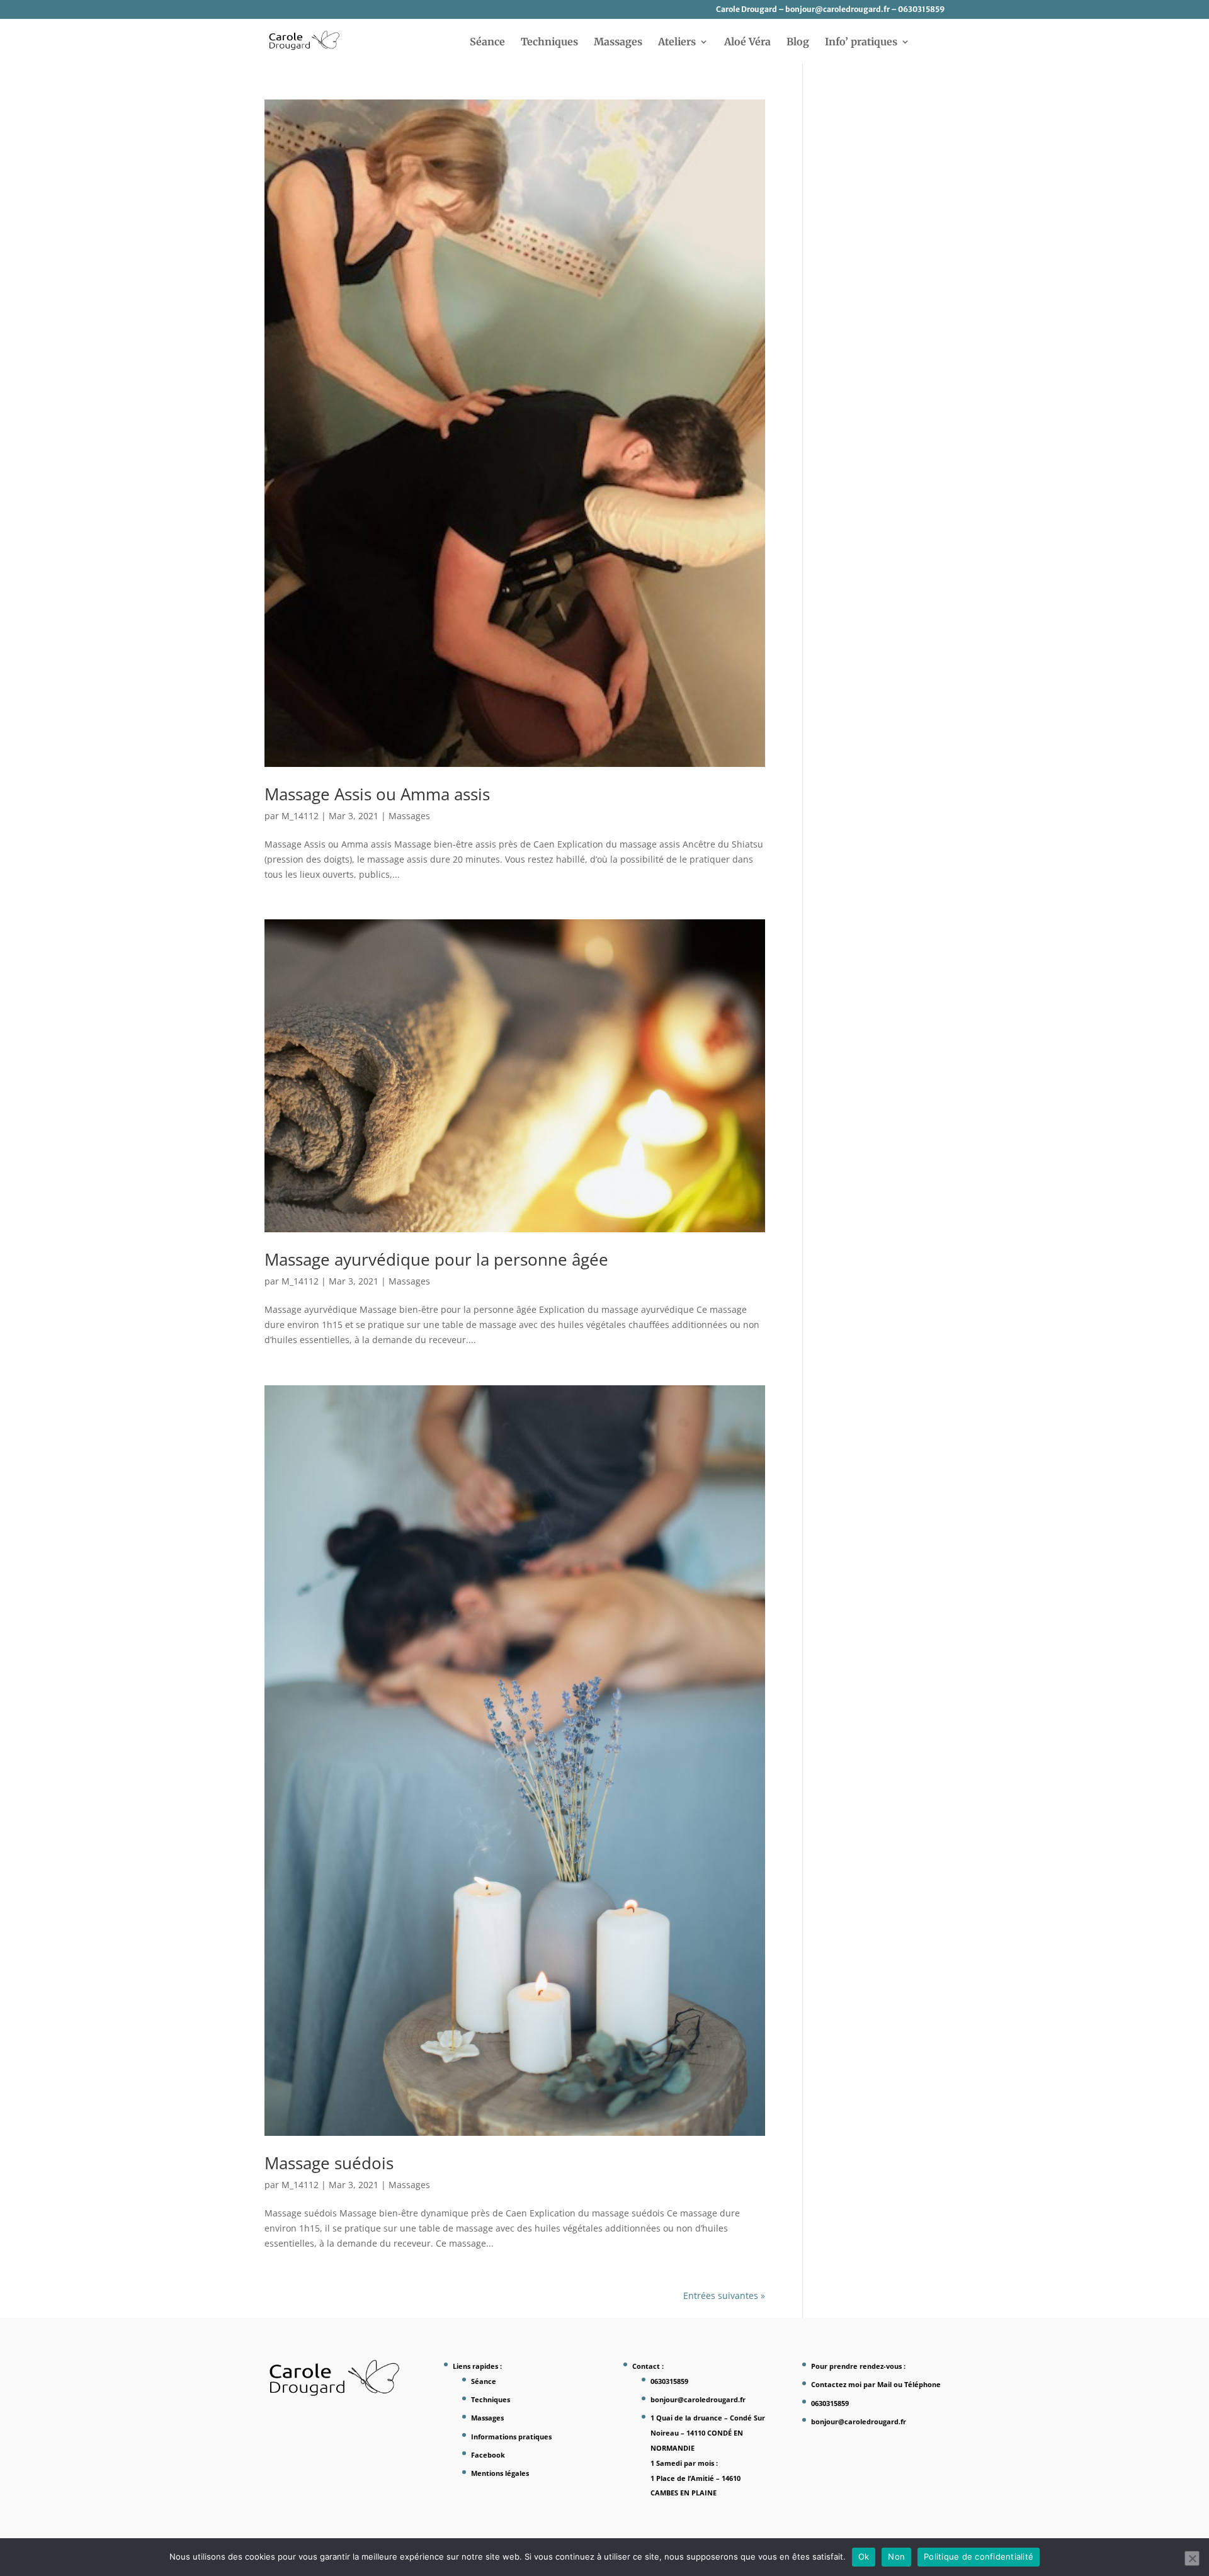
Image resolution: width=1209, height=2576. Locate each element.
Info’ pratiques (861, 43)
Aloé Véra (747, 43)
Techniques (549, 43)
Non (896, 2556)
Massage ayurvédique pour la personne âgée (436, 1259)
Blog (798, 43)
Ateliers (677, 43)
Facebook (488, 2455)
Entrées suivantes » (724, 2295)
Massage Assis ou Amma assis (377, 794)
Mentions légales (500, 2473)
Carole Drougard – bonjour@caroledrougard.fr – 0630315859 (830, 10)
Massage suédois (329, 2163)
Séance (487, 43)
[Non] (1192, 2558)
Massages (618, 43)
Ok (864, 2556)
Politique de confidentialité (979, 2556)
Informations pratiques (511, 2437)
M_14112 (300, 816)
